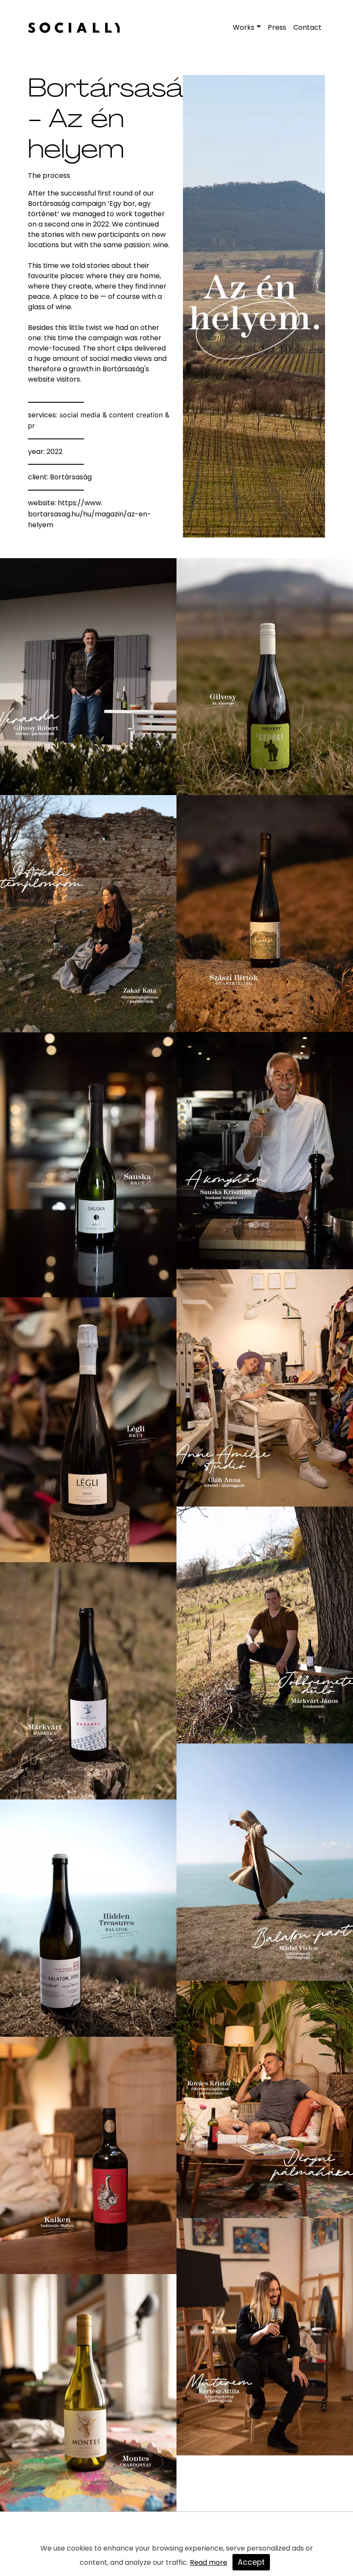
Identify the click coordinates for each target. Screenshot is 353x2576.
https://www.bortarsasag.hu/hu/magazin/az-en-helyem (90, 514)
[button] (247, 27)
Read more (209, 2562)
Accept (251, 2562)
